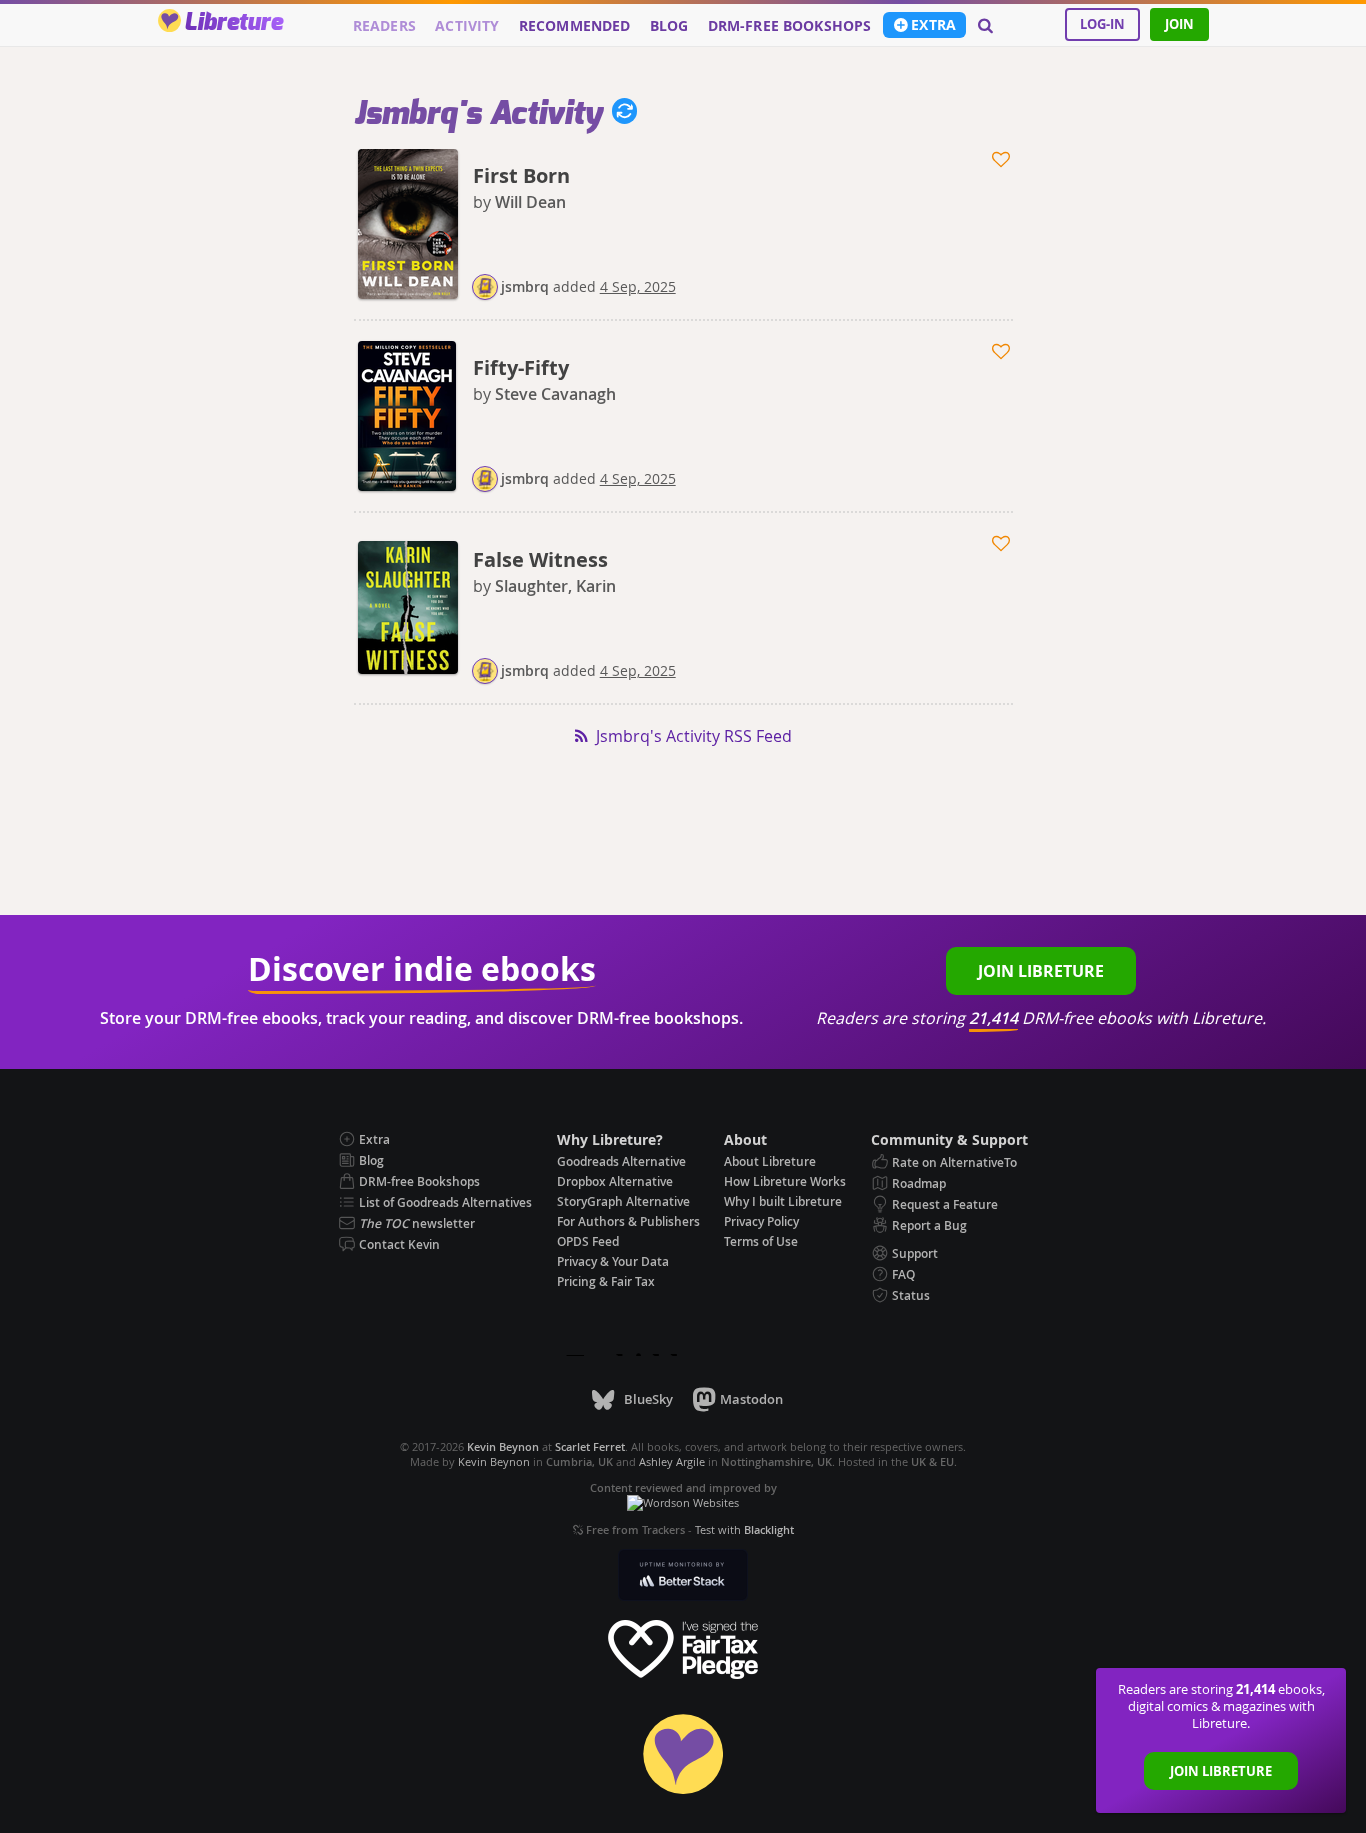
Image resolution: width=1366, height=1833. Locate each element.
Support (915, 1253)
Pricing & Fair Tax (606, 1281)
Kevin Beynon (494, 1461)
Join (1179, 24)
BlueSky (648, 1399)
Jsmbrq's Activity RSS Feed (694, 736)
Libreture (233, 23)
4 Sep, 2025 (638, 286)
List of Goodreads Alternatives (445, 1202)
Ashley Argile (672, 1461)
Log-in (1102, 24)
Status (911, 1295)
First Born (521, 175)
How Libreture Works (785, 1181)
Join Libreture (1221, 1771)
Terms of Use (761, 1241)
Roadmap (919, 1183)
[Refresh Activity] (620, 114)
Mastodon (751, 1399)
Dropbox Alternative (615, 1181)
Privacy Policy (761, 1221)
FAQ (903, 1274)
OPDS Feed (588, 1241)
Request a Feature (945, 1204)
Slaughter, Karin (555, 586)
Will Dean (530, 202)
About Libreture (770, 1161)
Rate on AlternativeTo (954, 1162)
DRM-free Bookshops (790, 26)
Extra (933, 25)
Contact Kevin (399, 1244)
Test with (744, 1529)
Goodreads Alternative (621, 1161)
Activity (467, 26)
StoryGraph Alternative (623, 1201)
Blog (669, 26)
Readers (384, 26)
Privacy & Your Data (613, 1261)
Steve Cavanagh (555, 394)
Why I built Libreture (783, 1201)
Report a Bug (929, 1225)
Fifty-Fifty (521, 367)
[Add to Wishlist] (1002, 160)
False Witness (540, 559)
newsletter (417, 1223)
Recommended (575, 26)
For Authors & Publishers (628, 1221)
